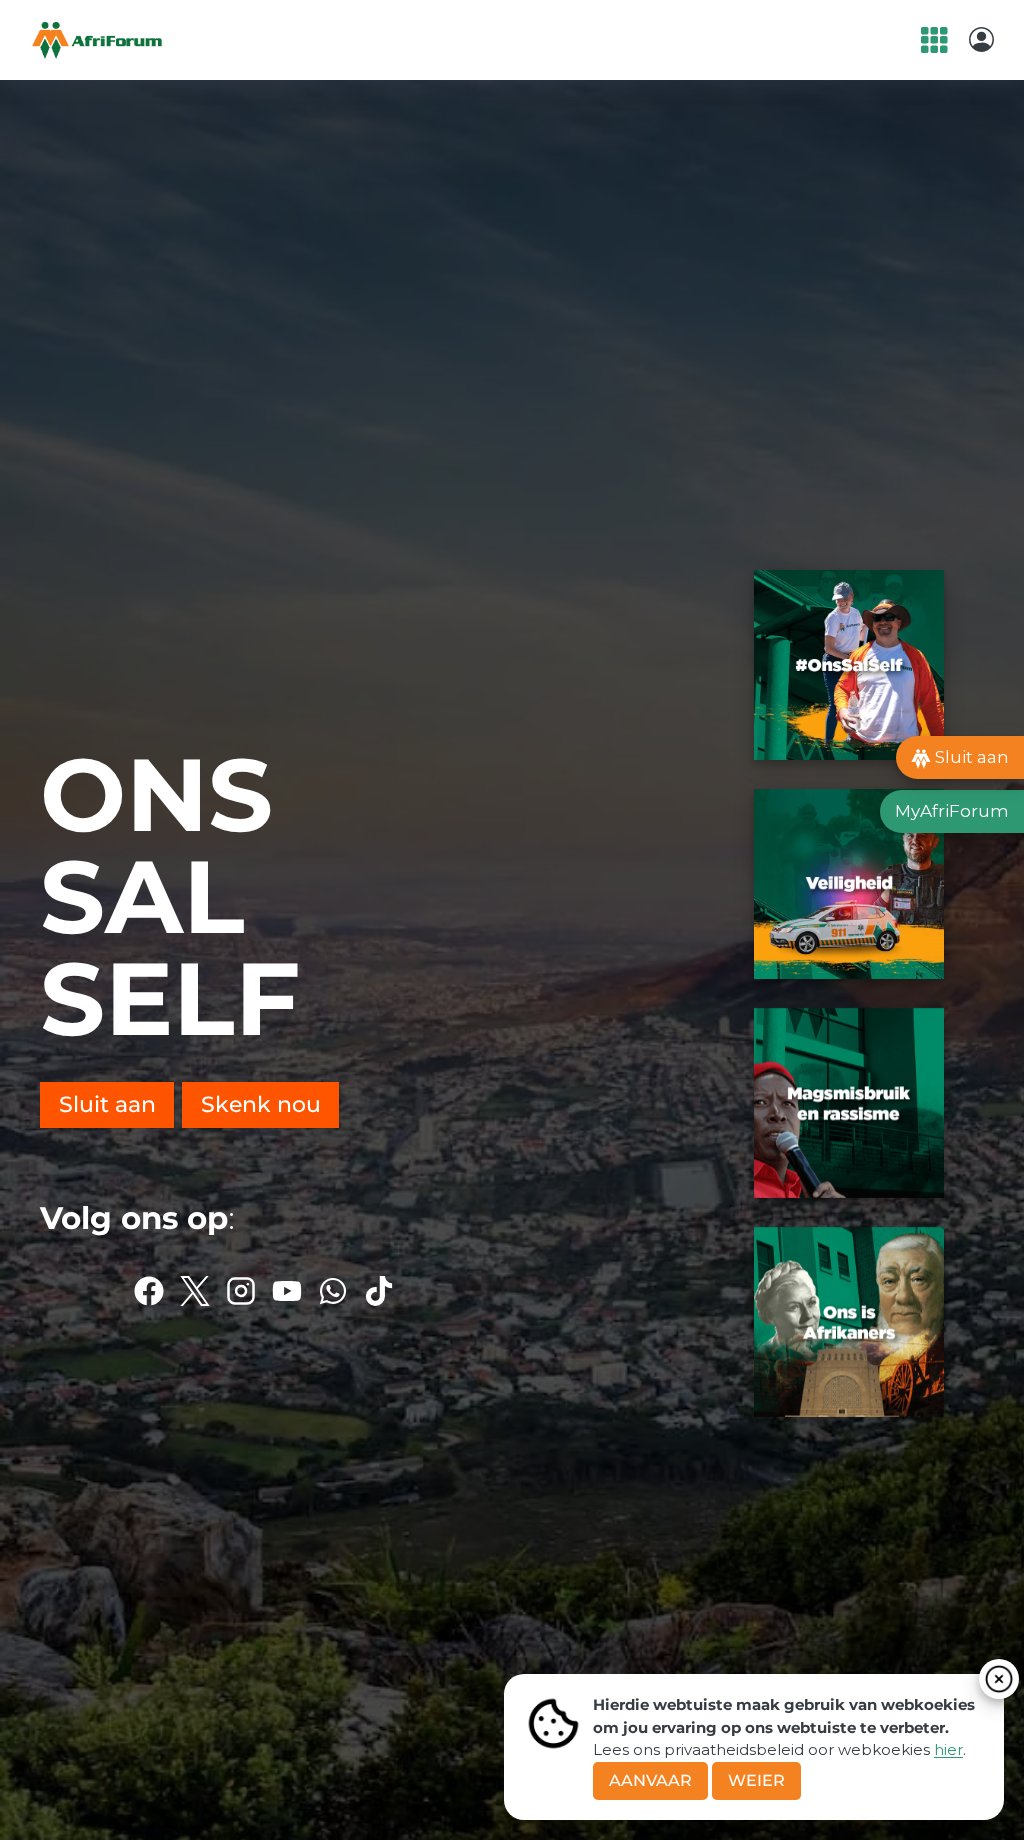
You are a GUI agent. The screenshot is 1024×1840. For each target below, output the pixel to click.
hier (948, 1749)
